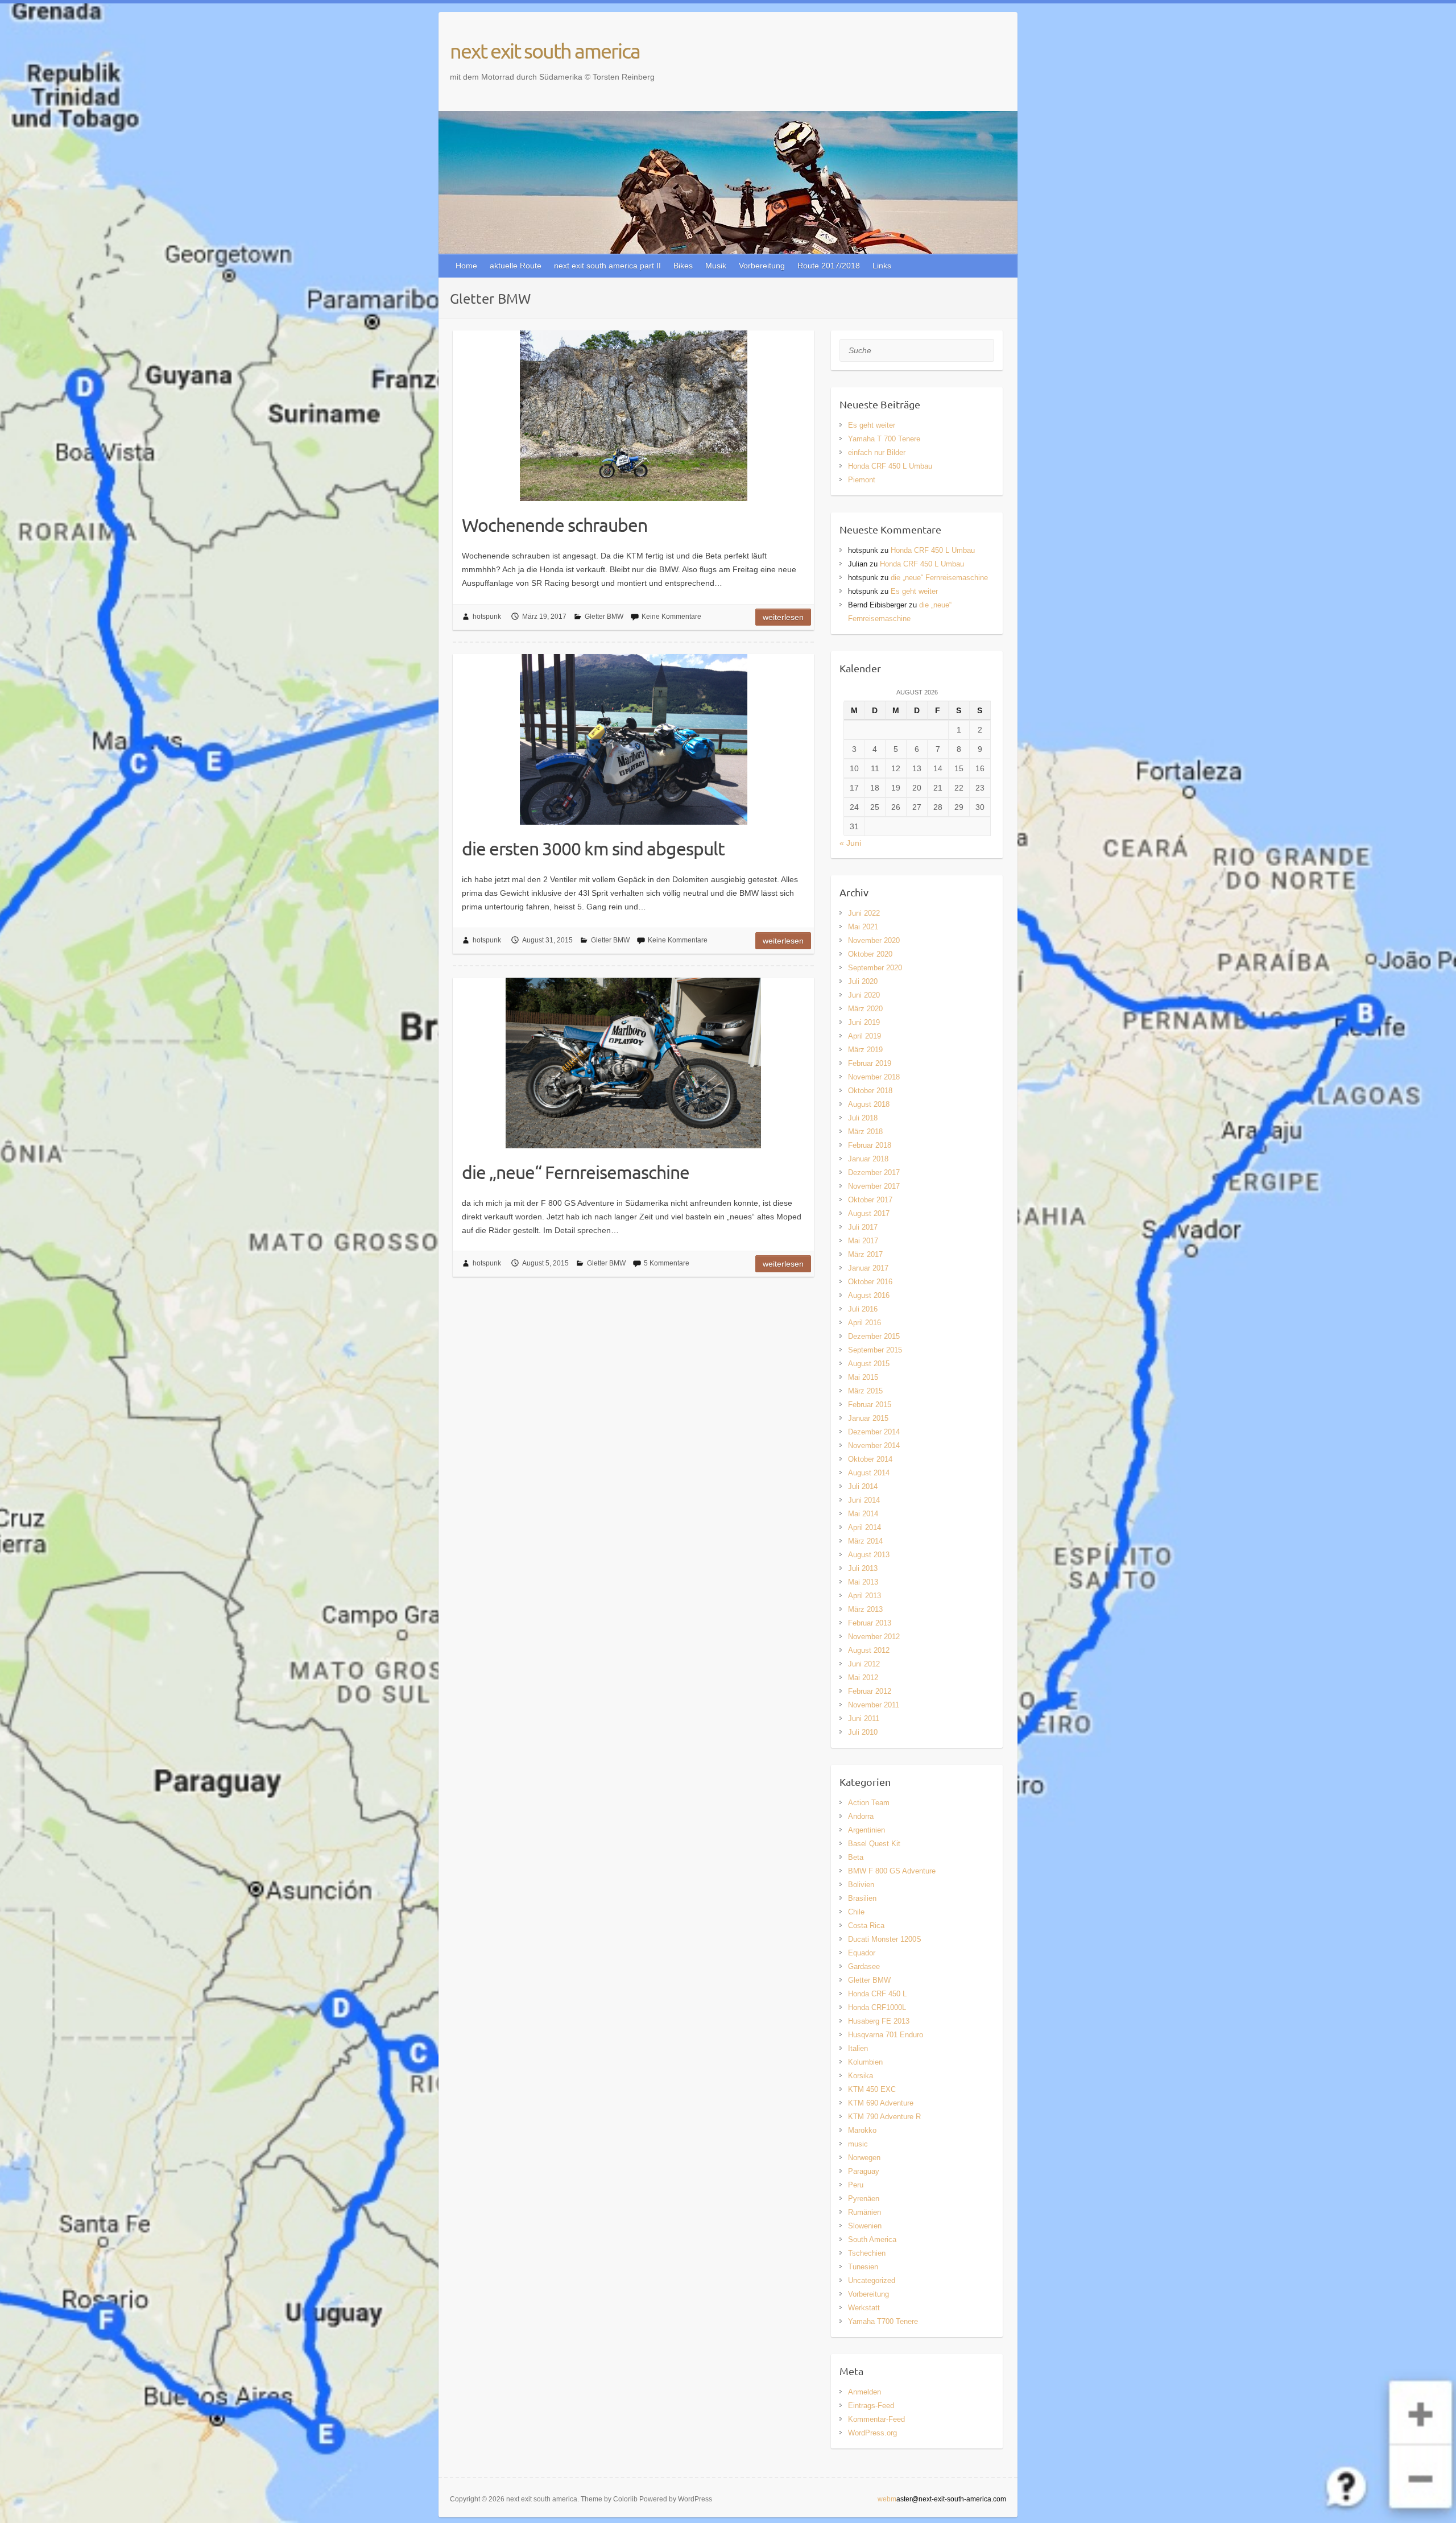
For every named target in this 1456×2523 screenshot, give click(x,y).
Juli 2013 (863, 1568)
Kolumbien (865, 2062)
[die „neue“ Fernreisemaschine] (633, 1063)
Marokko (862, 2130)
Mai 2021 (863, 927)
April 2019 (864, 1036)
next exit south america (545, 51)
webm (887, 2499)
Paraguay (864, 2171)
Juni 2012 (864, 1664)
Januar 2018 (868, 1159)
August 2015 (869, 1364)
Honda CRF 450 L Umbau (890, 466)
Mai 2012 (863, 1678)
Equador (862, 1953)
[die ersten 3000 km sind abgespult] (633, 739)
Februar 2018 (870, 1145)
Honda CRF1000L (877, 2007)
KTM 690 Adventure (881, 2103)
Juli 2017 (863, 1227)
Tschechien (867, 2253)
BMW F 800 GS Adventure (892, 1871)
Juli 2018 (863, 1118)
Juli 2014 (863, 1486)
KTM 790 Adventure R (884, 2117)
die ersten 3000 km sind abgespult (593, 848)
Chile (856, 1912)
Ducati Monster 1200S (885, 1939)
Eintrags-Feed (871, 2406)
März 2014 (865, 1541)
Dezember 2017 (874, 1172)
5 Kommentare (667, 1263)
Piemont (862, 480)
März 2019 (865, 1050)
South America (872, 2239)
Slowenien (865, 2226)
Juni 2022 (864, 913)
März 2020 (865, 1009)
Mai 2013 (863, 1582)
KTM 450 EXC (872, 2089)
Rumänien (864, 2212)
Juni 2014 (864, 1500)
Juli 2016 (863, 1309)
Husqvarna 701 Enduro (886, 2035)
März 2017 (865, 1254)
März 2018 (865, 1132)
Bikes (683, 266)
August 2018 (869, 1104)
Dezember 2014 (874, 1432)
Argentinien (866, 1830)
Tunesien (863, 2267)
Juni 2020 (864, 995)
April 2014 (864, 1527)
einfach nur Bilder (877, 452)
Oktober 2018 (870, 1091)
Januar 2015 (868, 1418)
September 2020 (875, 968)
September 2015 (875, 1350)
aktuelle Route (516, 266)
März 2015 (865, 1391)
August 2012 (869, 1650)
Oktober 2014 (870, 1459)
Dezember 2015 (874, 1336)
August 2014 (869, 1473)
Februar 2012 (870, 1691)
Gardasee (864, 1966)
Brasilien (862, 1898)
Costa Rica (866, 1926)
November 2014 (874, 1445)
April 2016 (864, 1323)
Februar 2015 (870, 1405)
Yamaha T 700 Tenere (884, 439)
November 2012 (874, 1637)
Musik (716, 266)
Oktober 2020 (870, 954)
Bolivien (861, 1885)
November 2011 (874, 1705)
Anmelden (864, 2392)
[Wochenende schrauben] (633, 416)
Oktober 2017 (870, 1200)
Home (466, 266)
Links (882, 266)
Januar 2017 (868, 1268)
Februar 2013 (870, 1623)
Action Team (869, 1803)
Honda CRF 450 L (877, 1994)
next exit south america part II (607, 266)
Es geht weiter (872, 425)
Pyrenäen (864, 2199)
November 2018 (874, 1077)
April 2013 (864, 1596)
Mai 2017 (863, 1241)
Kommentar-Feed (876, 2419)
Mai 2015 (863, 1377)
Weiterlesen (783, 617)
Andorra (861, 1816)
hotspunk (487, 617)
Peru (856, 2185)
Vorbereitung (762, 266)
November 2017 (874, 1186)
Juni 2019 (864, 1022)
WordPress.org (872, 2433)
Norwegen (864, 2158)
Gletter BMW (604, 617)
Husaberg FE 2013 (879, 2021)
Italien (858, 2048)
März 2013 (865, 1609)
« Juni (850, 843)
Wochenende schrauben (555, 525)
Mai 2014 (863, 1514)
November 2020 (874, 940)
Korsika (861, 2076)
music (858, 2144)
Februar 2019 (870, 1063)
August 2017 (869, 1213)
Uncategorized (872, 2280)
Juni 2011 (864, 1718)
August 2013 (869, 1555)
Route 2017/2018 (829, 266)
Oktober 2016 (870, 1282)
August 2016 (869, 1295)
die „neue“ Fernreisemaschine (576, 1172)
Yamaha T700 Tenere (883, 2321)
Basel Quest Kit (874, 1844)
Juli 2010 (863, 1732)
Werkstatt (864, 2308)
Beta (856, 1857)
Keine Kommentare (671, 617)
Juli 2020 (863, 981)
